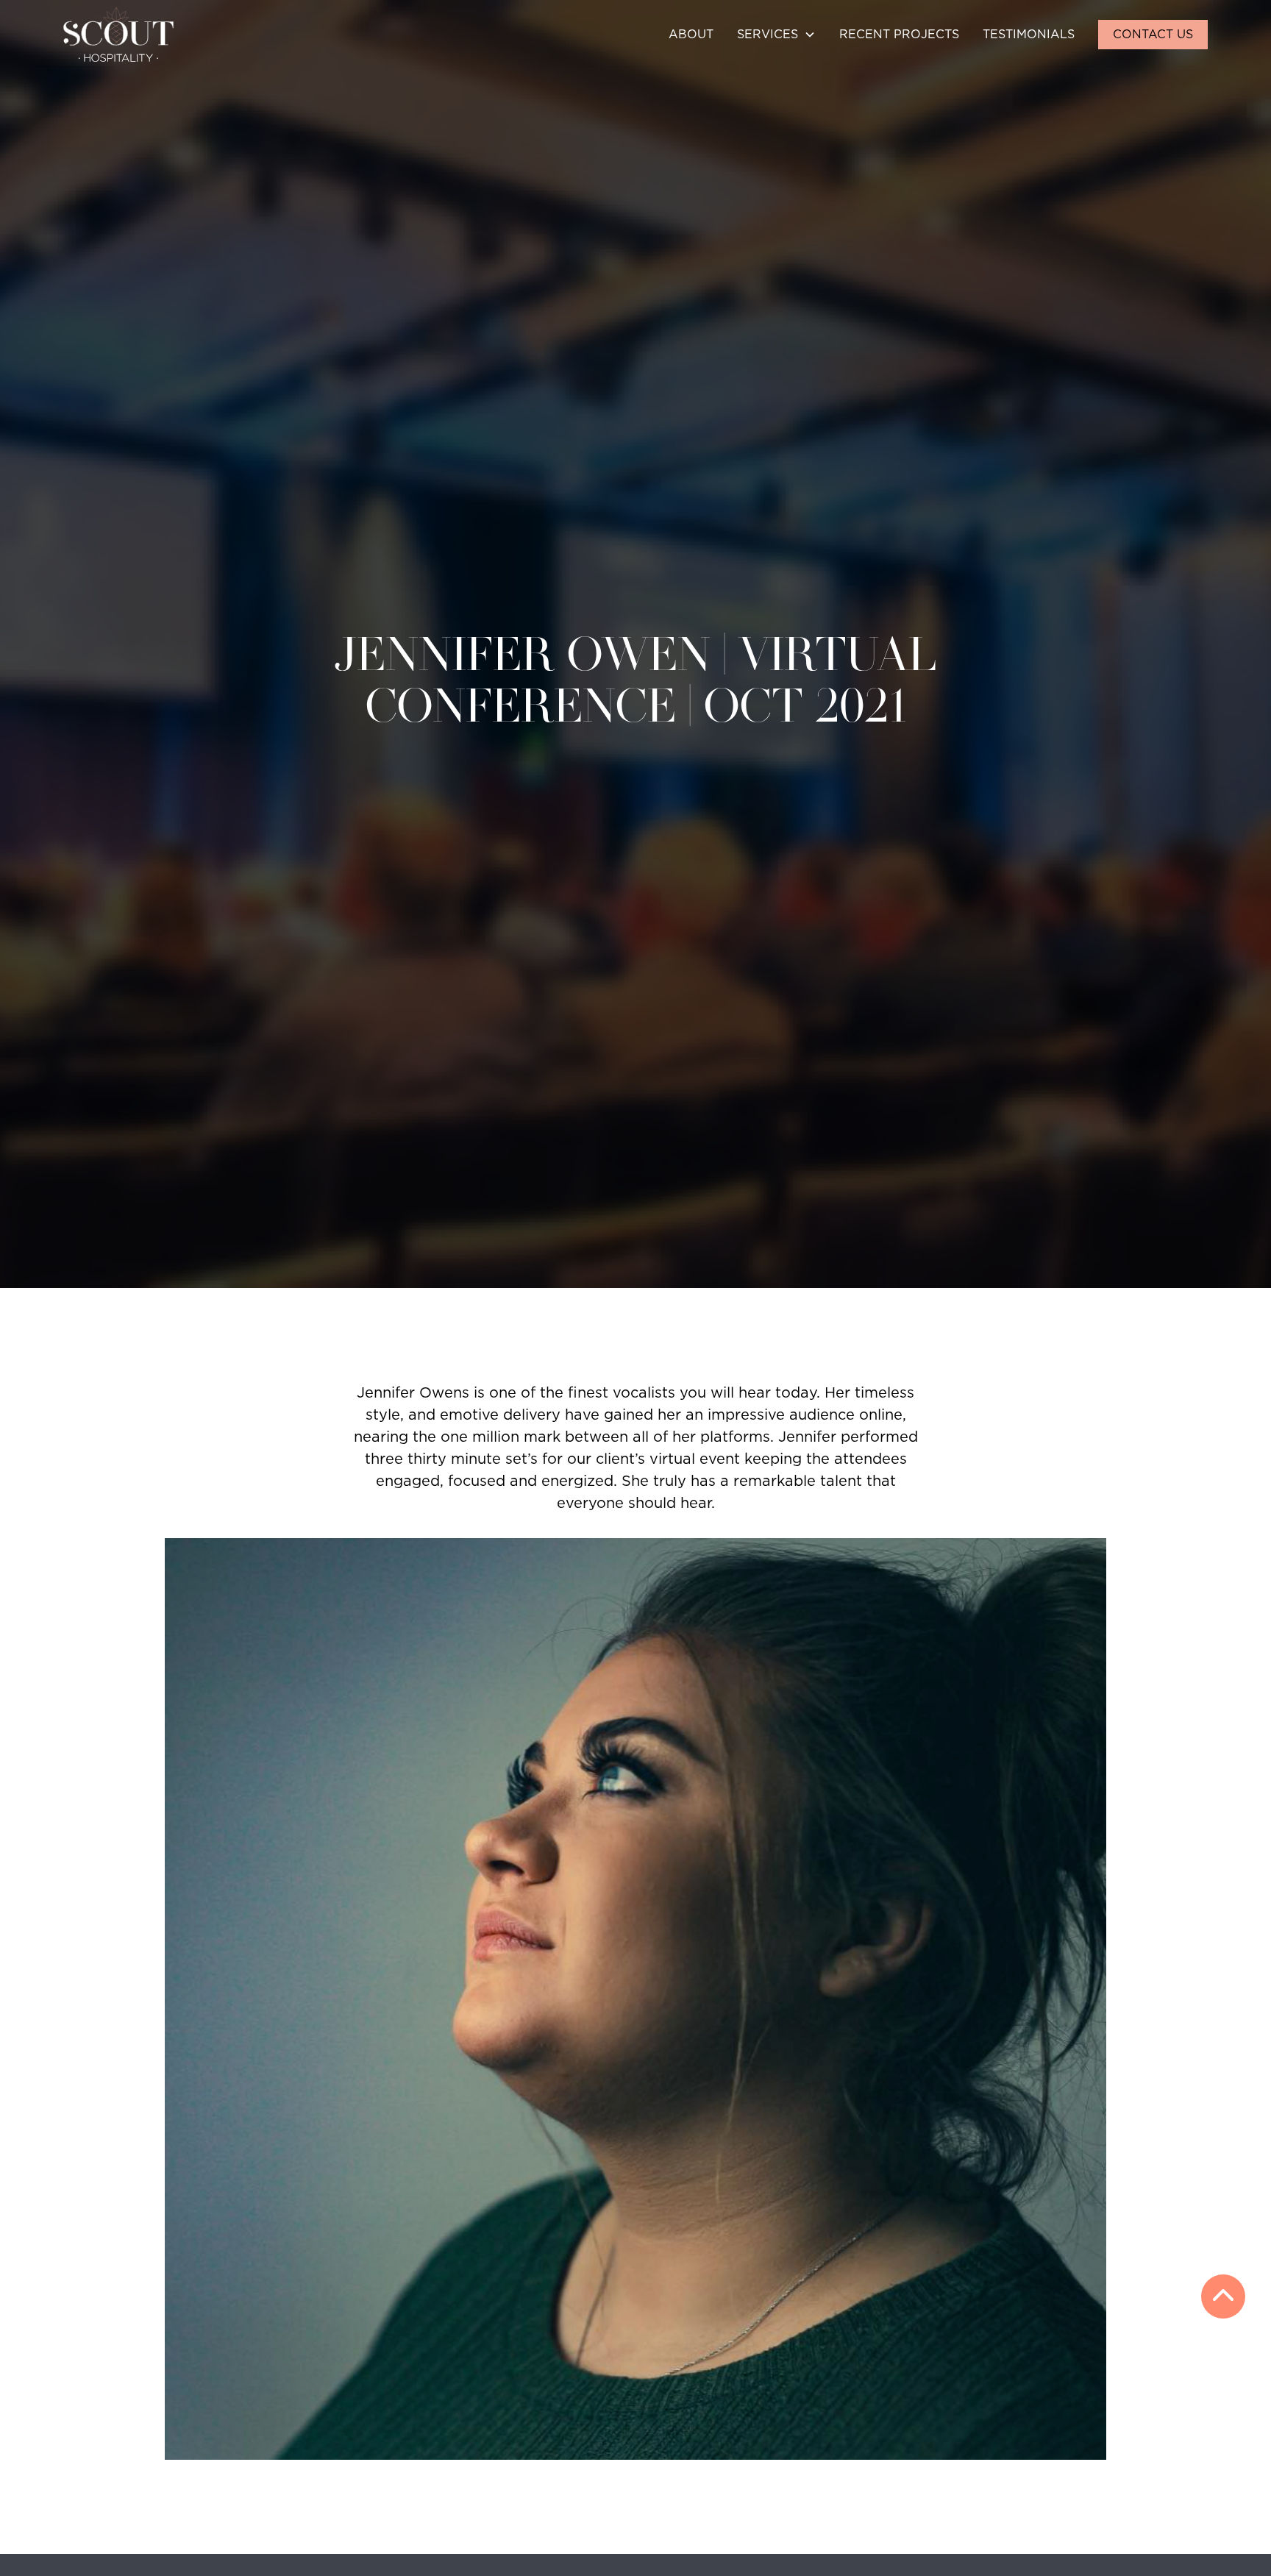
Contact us (1153, 35)
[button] (776, 35)
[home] (118, 35)
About (691, 35)
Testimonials (1029, 35)
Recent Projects (899, 35)
